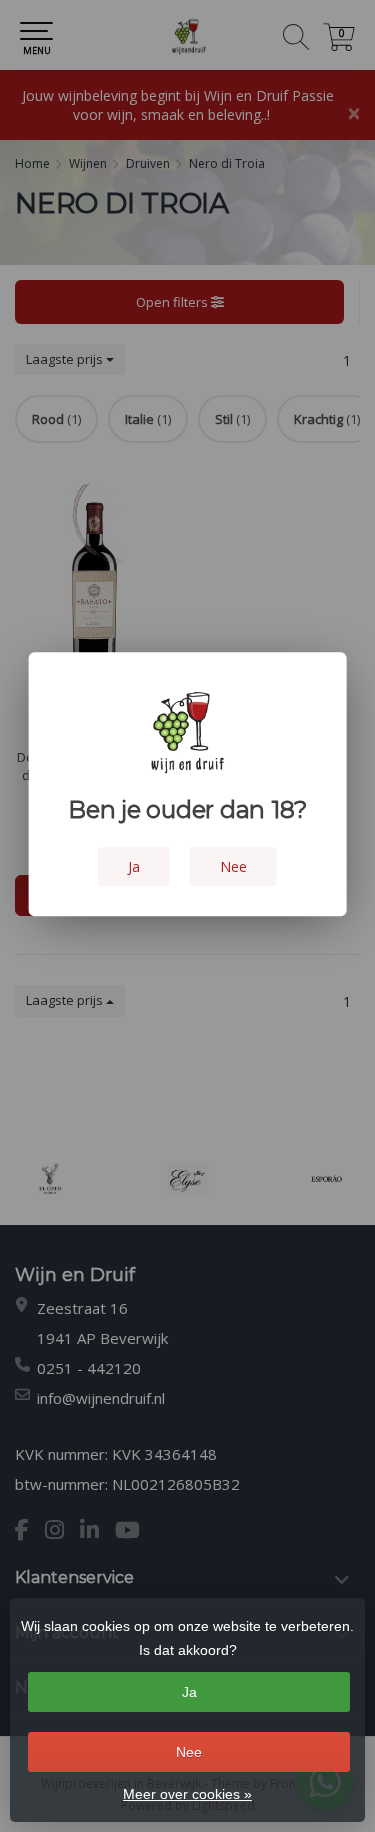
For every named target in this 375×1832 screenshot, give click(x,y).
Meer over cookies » (187, 1794)
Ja (189, 1692)
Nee (189, 1752)
